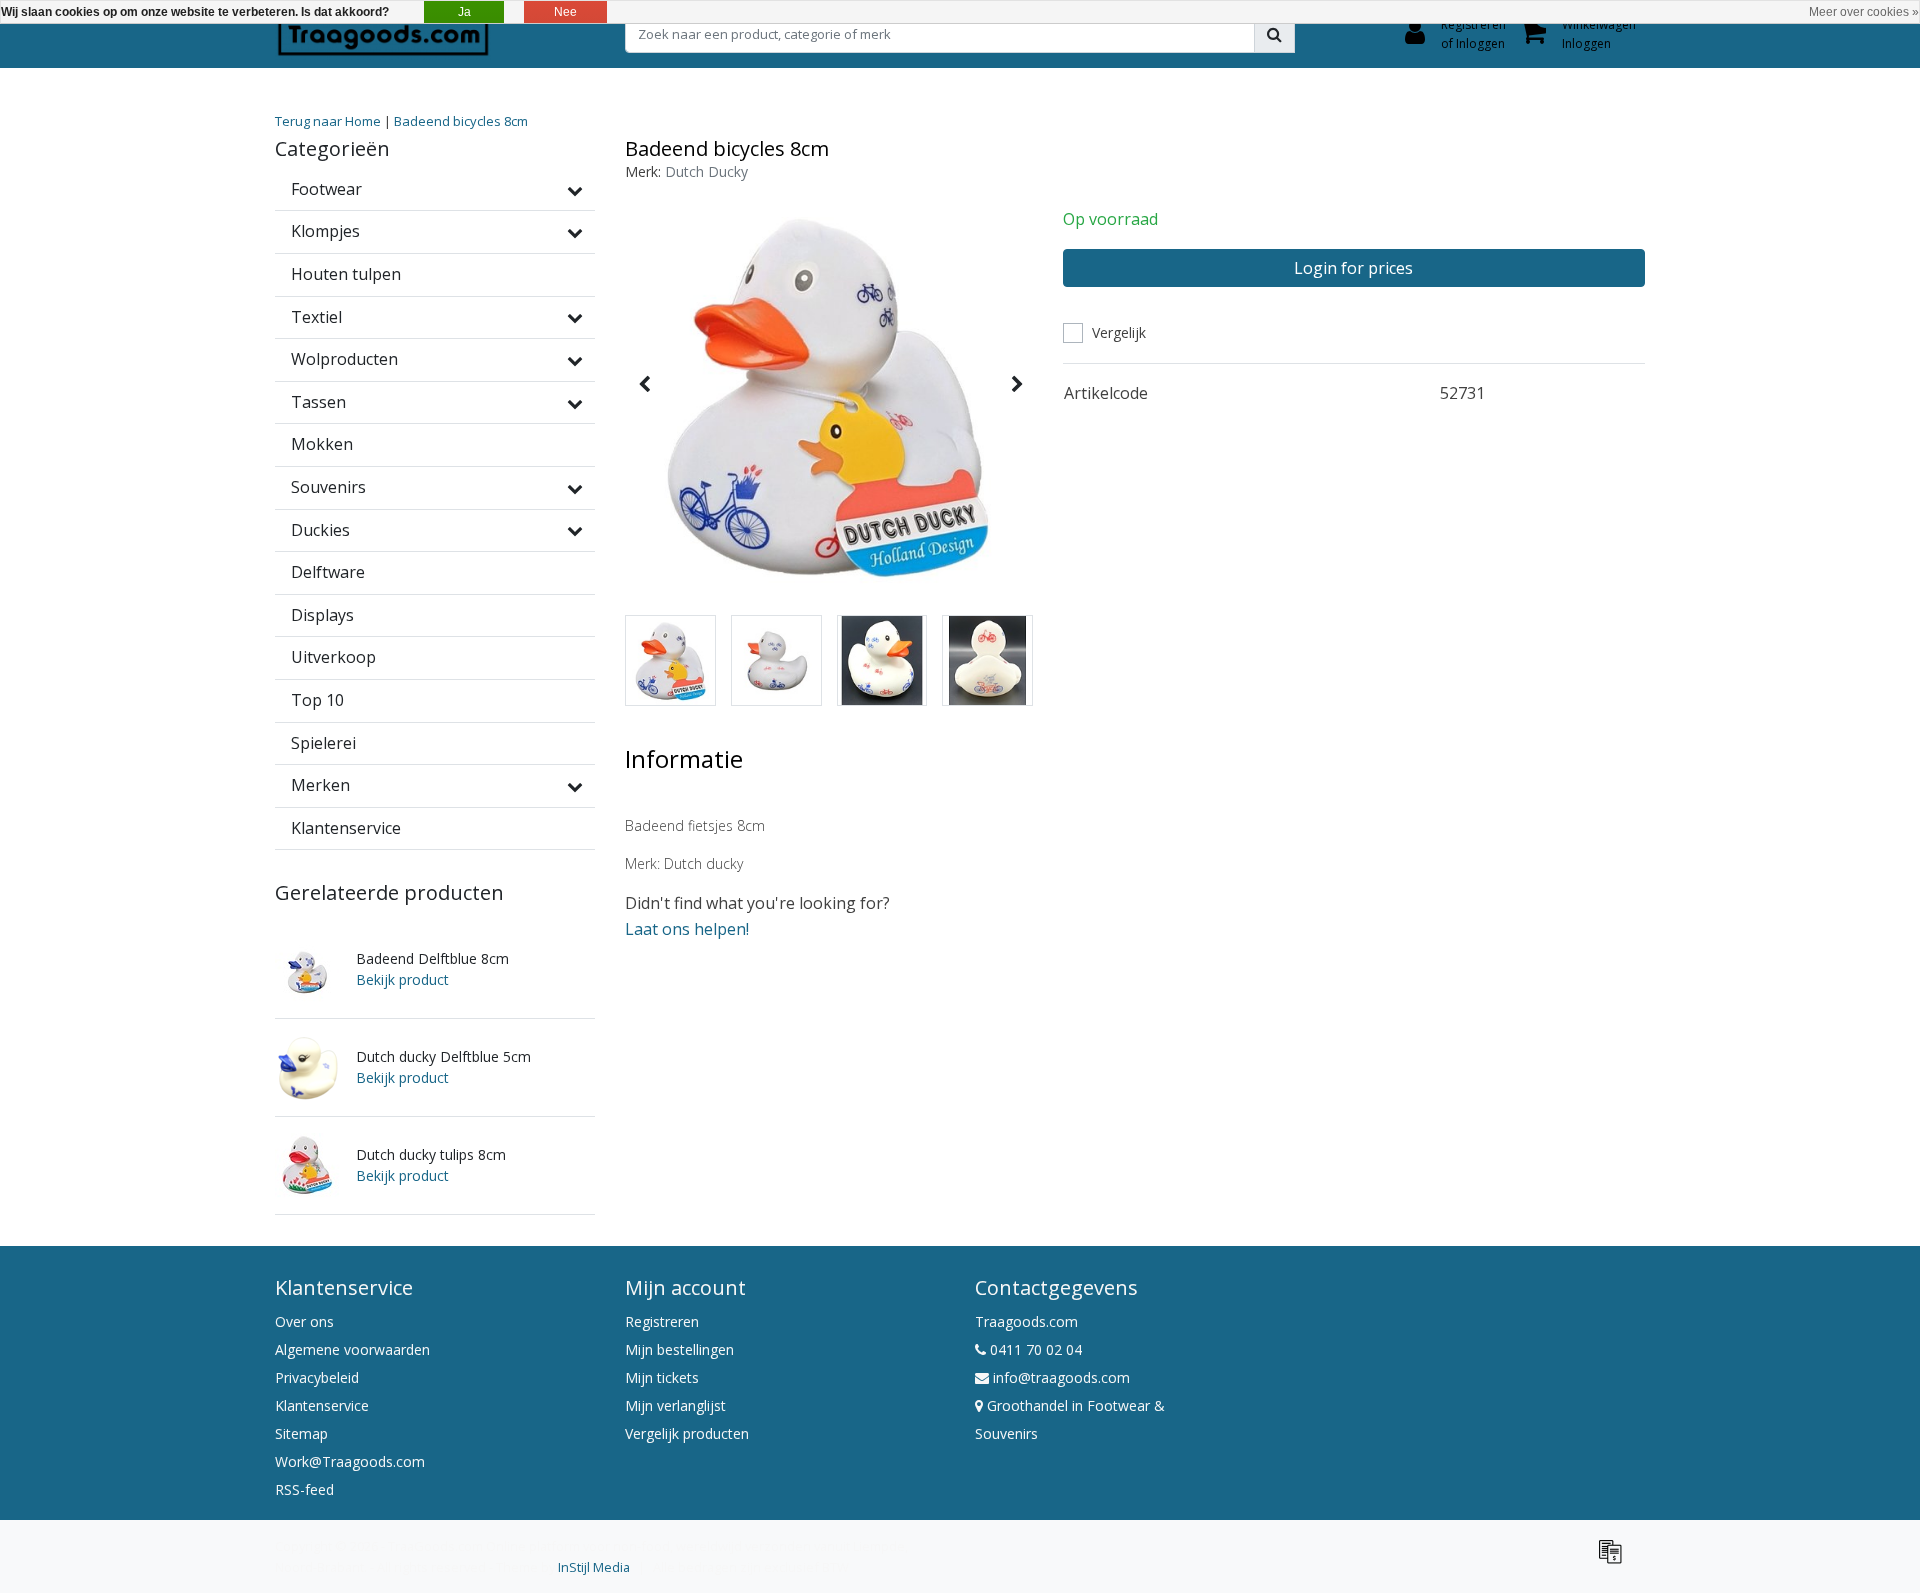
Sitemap (301, 1433)
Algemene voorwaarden (352, 1349)
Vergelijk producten (687, 1433)
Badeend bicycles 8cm (461, 121)
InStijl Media (594, 1567)
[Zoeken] (1274, 34)
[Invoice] (1615, 1560)
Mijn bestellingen (679, 1349)
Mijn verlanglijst (675, 1405)
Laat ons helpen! (687, 929)
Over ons (304, 1321)
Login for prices (1353, 268)
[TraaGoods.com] (383, 34)
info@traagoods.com (1061, 1377)
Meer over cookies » (1864, 12)
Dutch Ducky (706, 171)
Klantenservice (322, 1405)
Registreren (662, 1321)
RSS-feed (304, 1489)
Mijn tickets (662, 1377)
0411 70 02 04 (1034, 1349)
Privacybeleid (317, 1377)
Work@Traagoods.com (350, 1461)
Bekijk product (402, 979)
